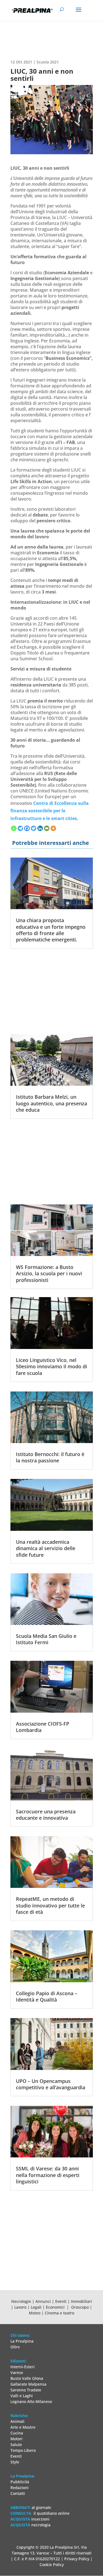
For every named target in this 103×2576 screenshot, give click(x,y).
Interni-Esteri (23, 2367)
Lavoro (21, 2307)
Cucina (17, 2433)
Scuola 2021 (48, 62)
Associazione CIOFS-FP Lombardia (43, 1727)
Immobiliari (81, 2301)
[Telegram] (20, 828)
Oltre (15, 2347)
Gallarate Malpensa (28, 2384)
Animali (17, 2421)
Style (15, 2462)
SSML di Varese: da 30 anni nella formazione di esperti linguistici (48, 2175)
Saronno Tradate (26, 2390)
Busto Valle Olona (27, 2378)
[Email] (47, 828)
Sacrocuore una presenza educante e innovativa (46, 1815)
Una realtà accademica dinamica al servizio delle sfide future (46, 1548)
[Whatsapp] (14, 828)
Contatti (18, 2493)
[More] (53, 828)
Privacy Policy (77, 2559)
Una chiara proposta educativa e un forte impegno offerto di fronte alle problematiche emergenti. (51, 930)
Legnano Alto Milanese (31, 2401)
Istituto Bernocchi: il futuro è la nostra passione (50, 1457)
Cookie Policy (52, 2565)
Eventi (61, 2301)
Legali (37, 2307)
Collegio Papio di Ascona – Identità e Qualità (47, 1996)
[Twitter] (34, 828)
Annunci (43, 2301)
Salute (16, 2445)
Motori (16, 2439)
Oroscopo (80, 2307)
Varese (17, 2373)
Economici (56, 2307)
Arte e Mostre (23, 2427)
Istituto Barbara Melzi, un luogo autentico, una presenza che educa (51, 1103)
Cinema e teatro (59, 2313)
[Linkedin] (40, 828)
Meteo (35, 2313)
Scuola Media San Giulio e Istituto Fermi (46, 1639)
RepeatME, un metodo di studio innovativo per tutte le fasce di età (50, 1905)
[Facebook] (27, 828)
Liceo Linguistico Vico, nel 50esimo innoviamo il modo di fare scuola (51, 1366)
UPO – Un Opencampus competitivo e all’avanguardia (51, 2084)
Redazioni (20, 2488)
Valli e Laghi (22, 2396)
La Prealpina (22, 2341)
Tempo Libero (23, 2450)
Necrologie (21, 2301)
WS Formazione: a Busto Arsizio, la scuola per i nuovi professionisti (49, 1274)
